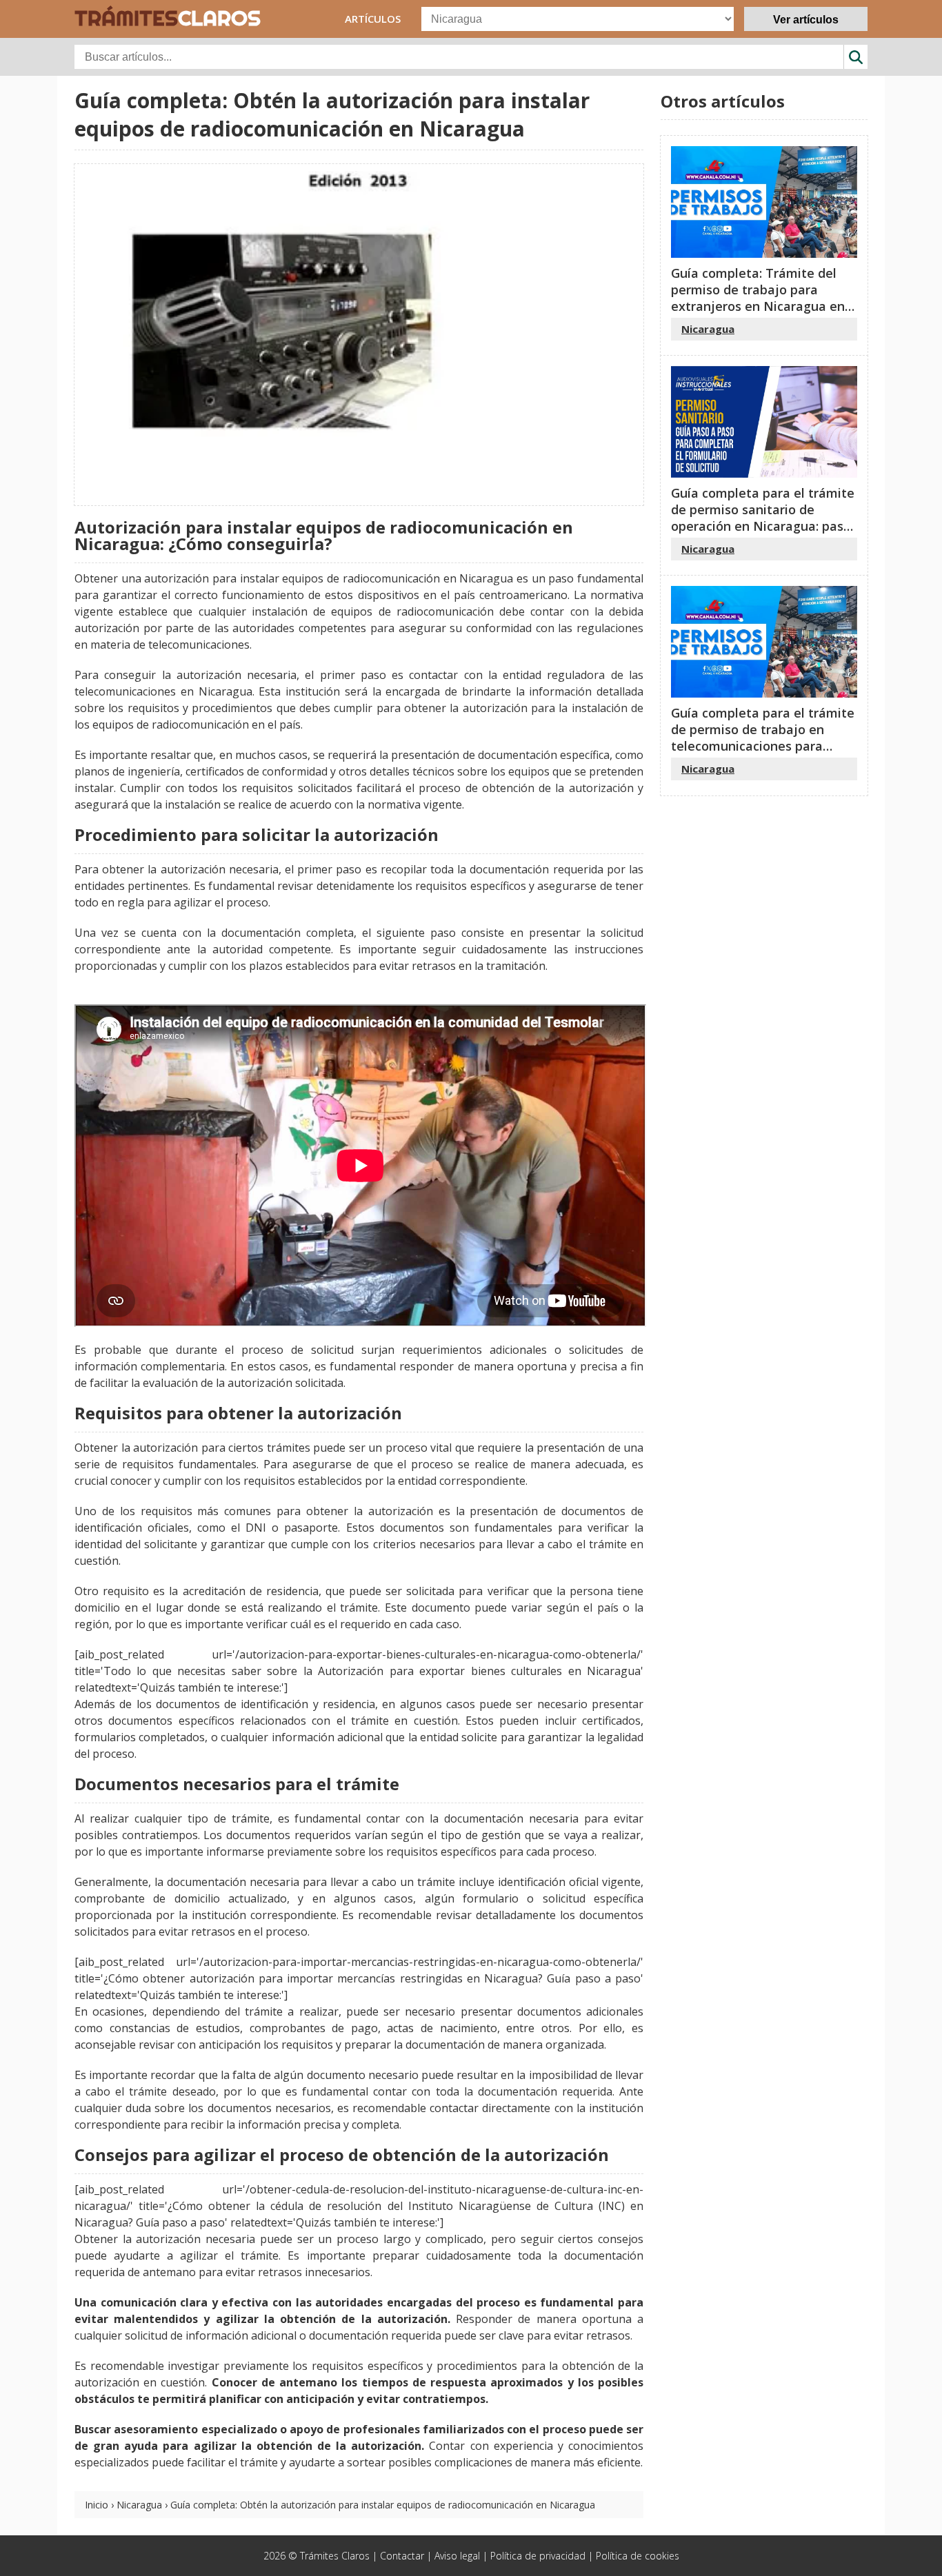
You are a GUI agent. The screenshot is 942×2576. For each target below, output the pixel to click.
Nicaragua (139, 2505)
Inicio (97, 2505)
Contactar (402, 2556)
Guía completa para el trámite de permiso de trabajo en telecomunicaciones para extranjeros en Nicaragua (763, 738)
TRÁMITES (168, 18)
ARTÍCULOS (373, 19)
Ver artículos (806, 20)
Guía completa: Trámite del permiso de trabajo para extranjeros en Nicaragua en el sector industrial (758, 298)
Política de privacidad (538, 2556)
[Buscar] (855, 57)
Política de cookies (638, 2556)
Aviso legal (457, 2556)
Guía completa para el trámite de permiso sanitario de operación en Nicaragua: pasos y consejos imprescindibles (764, 518)
